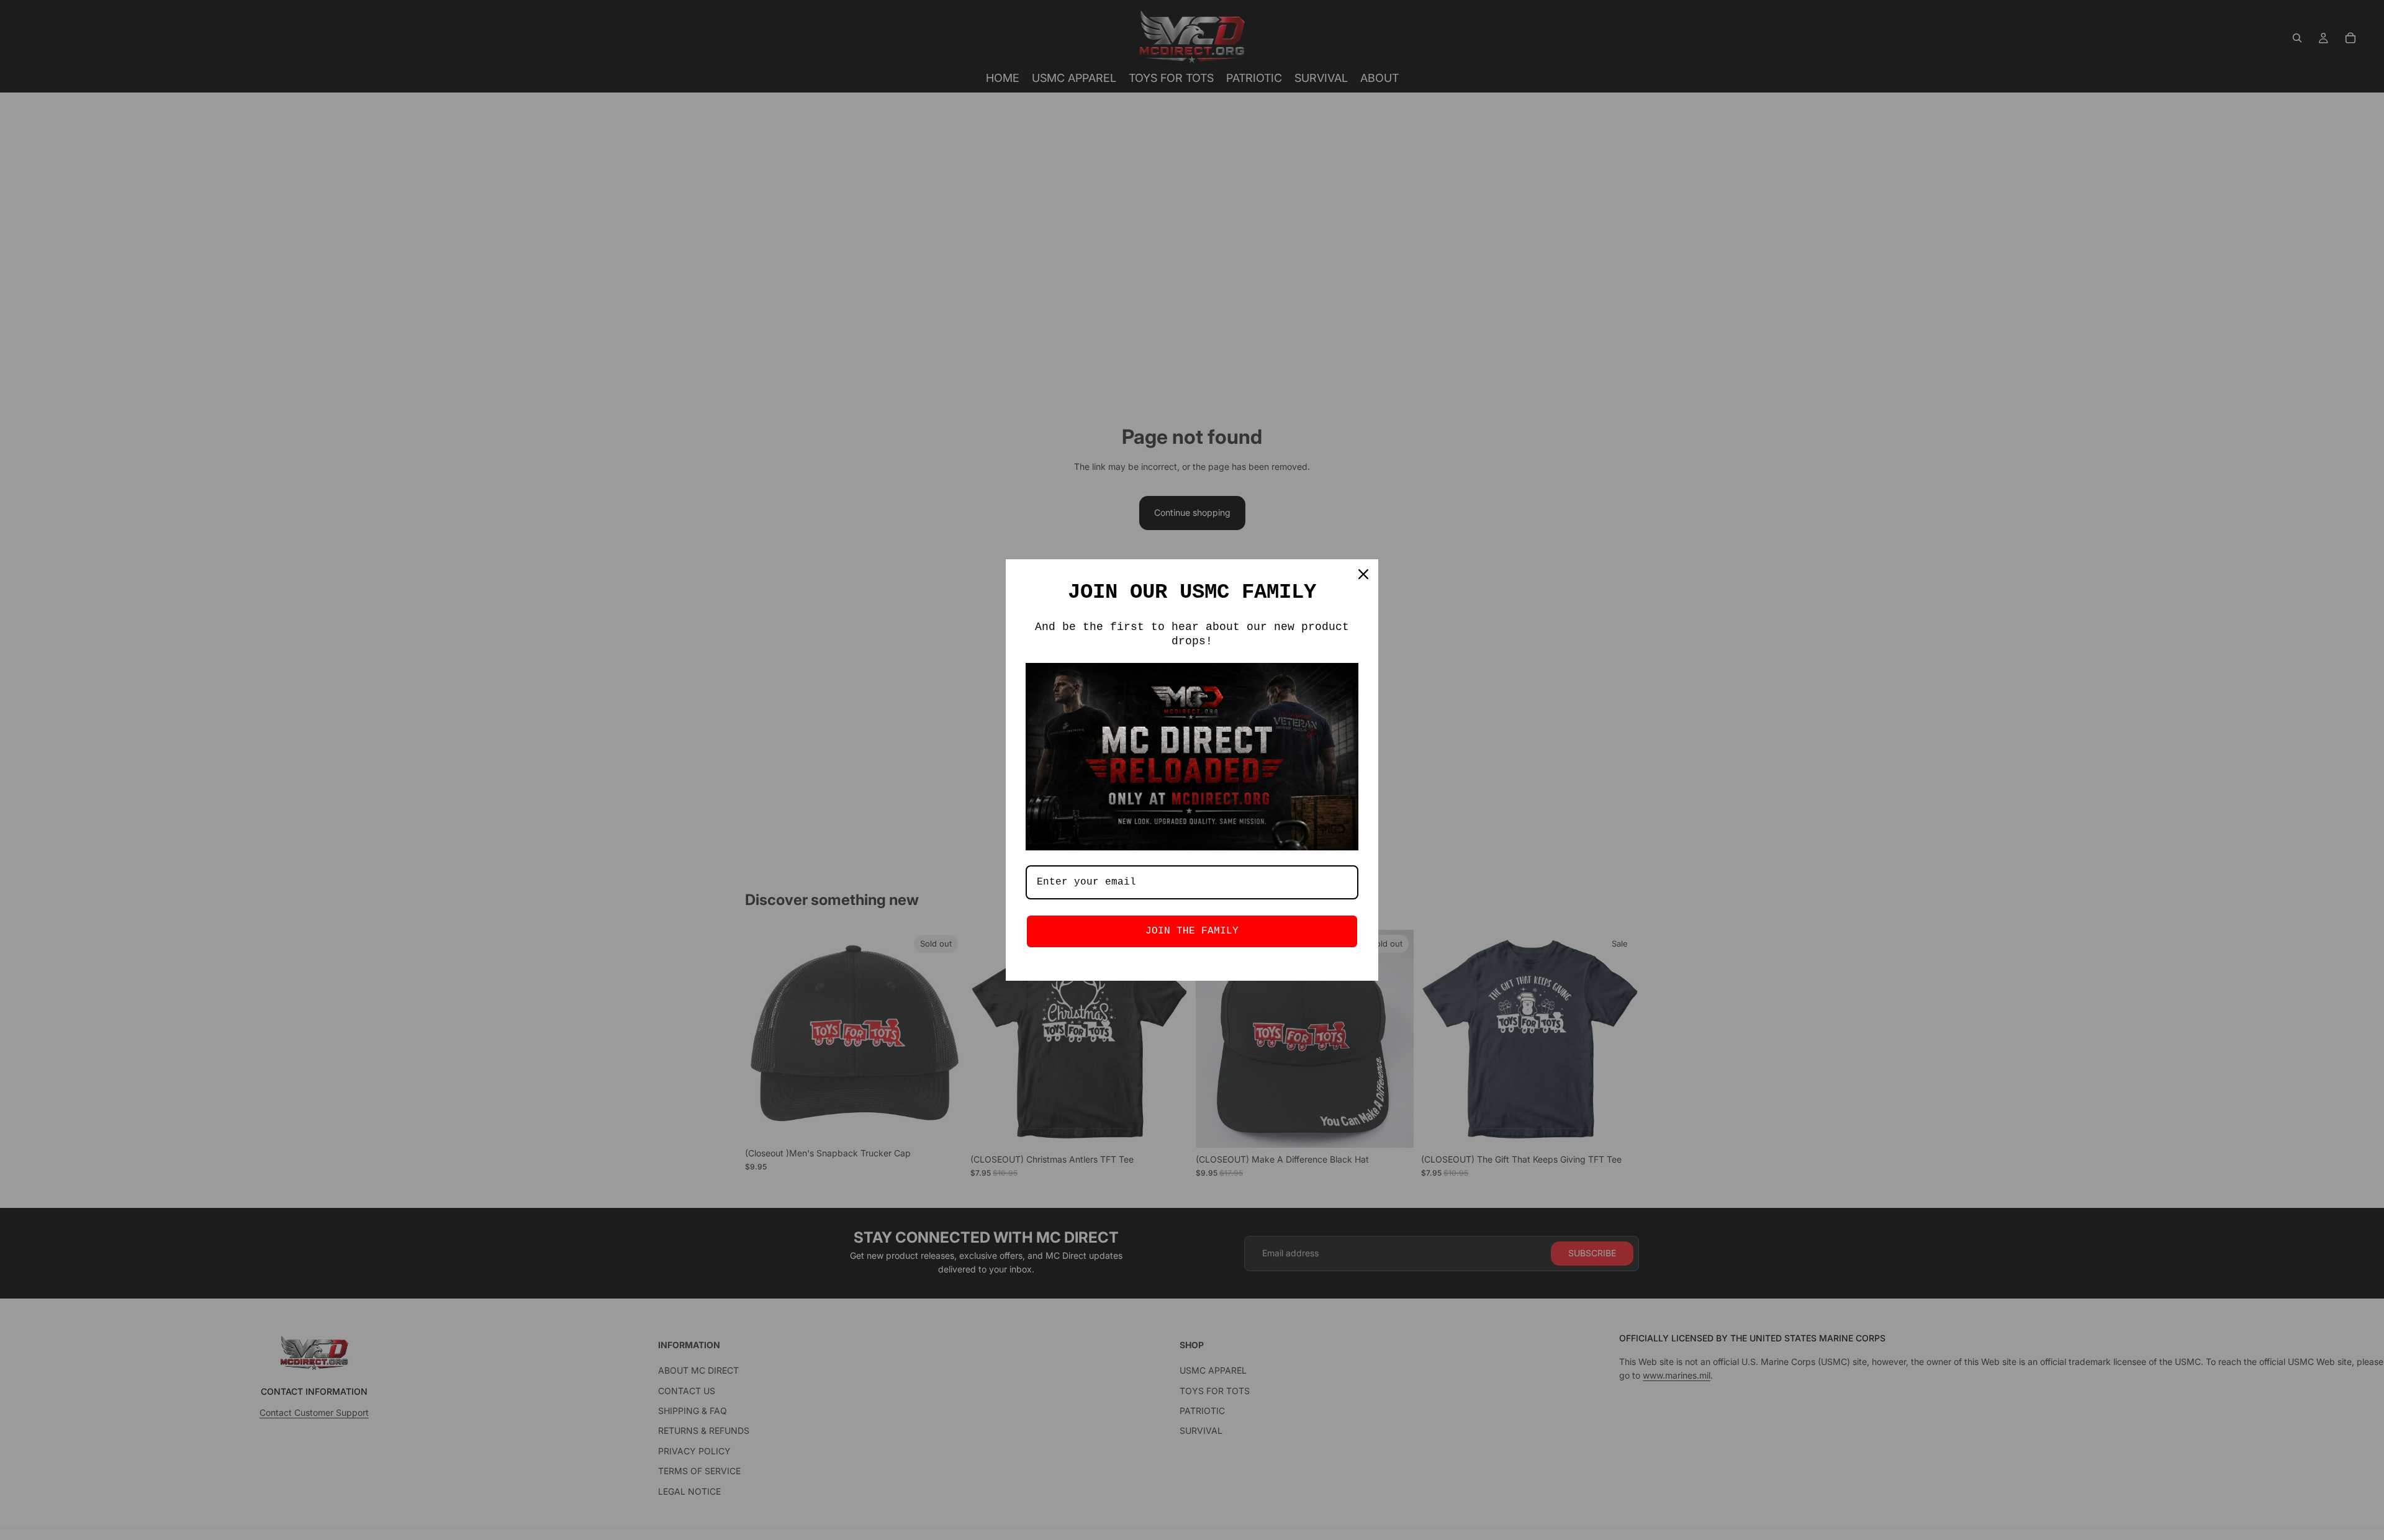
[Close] (1363, 574)
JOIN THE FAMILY (1192, 931)
